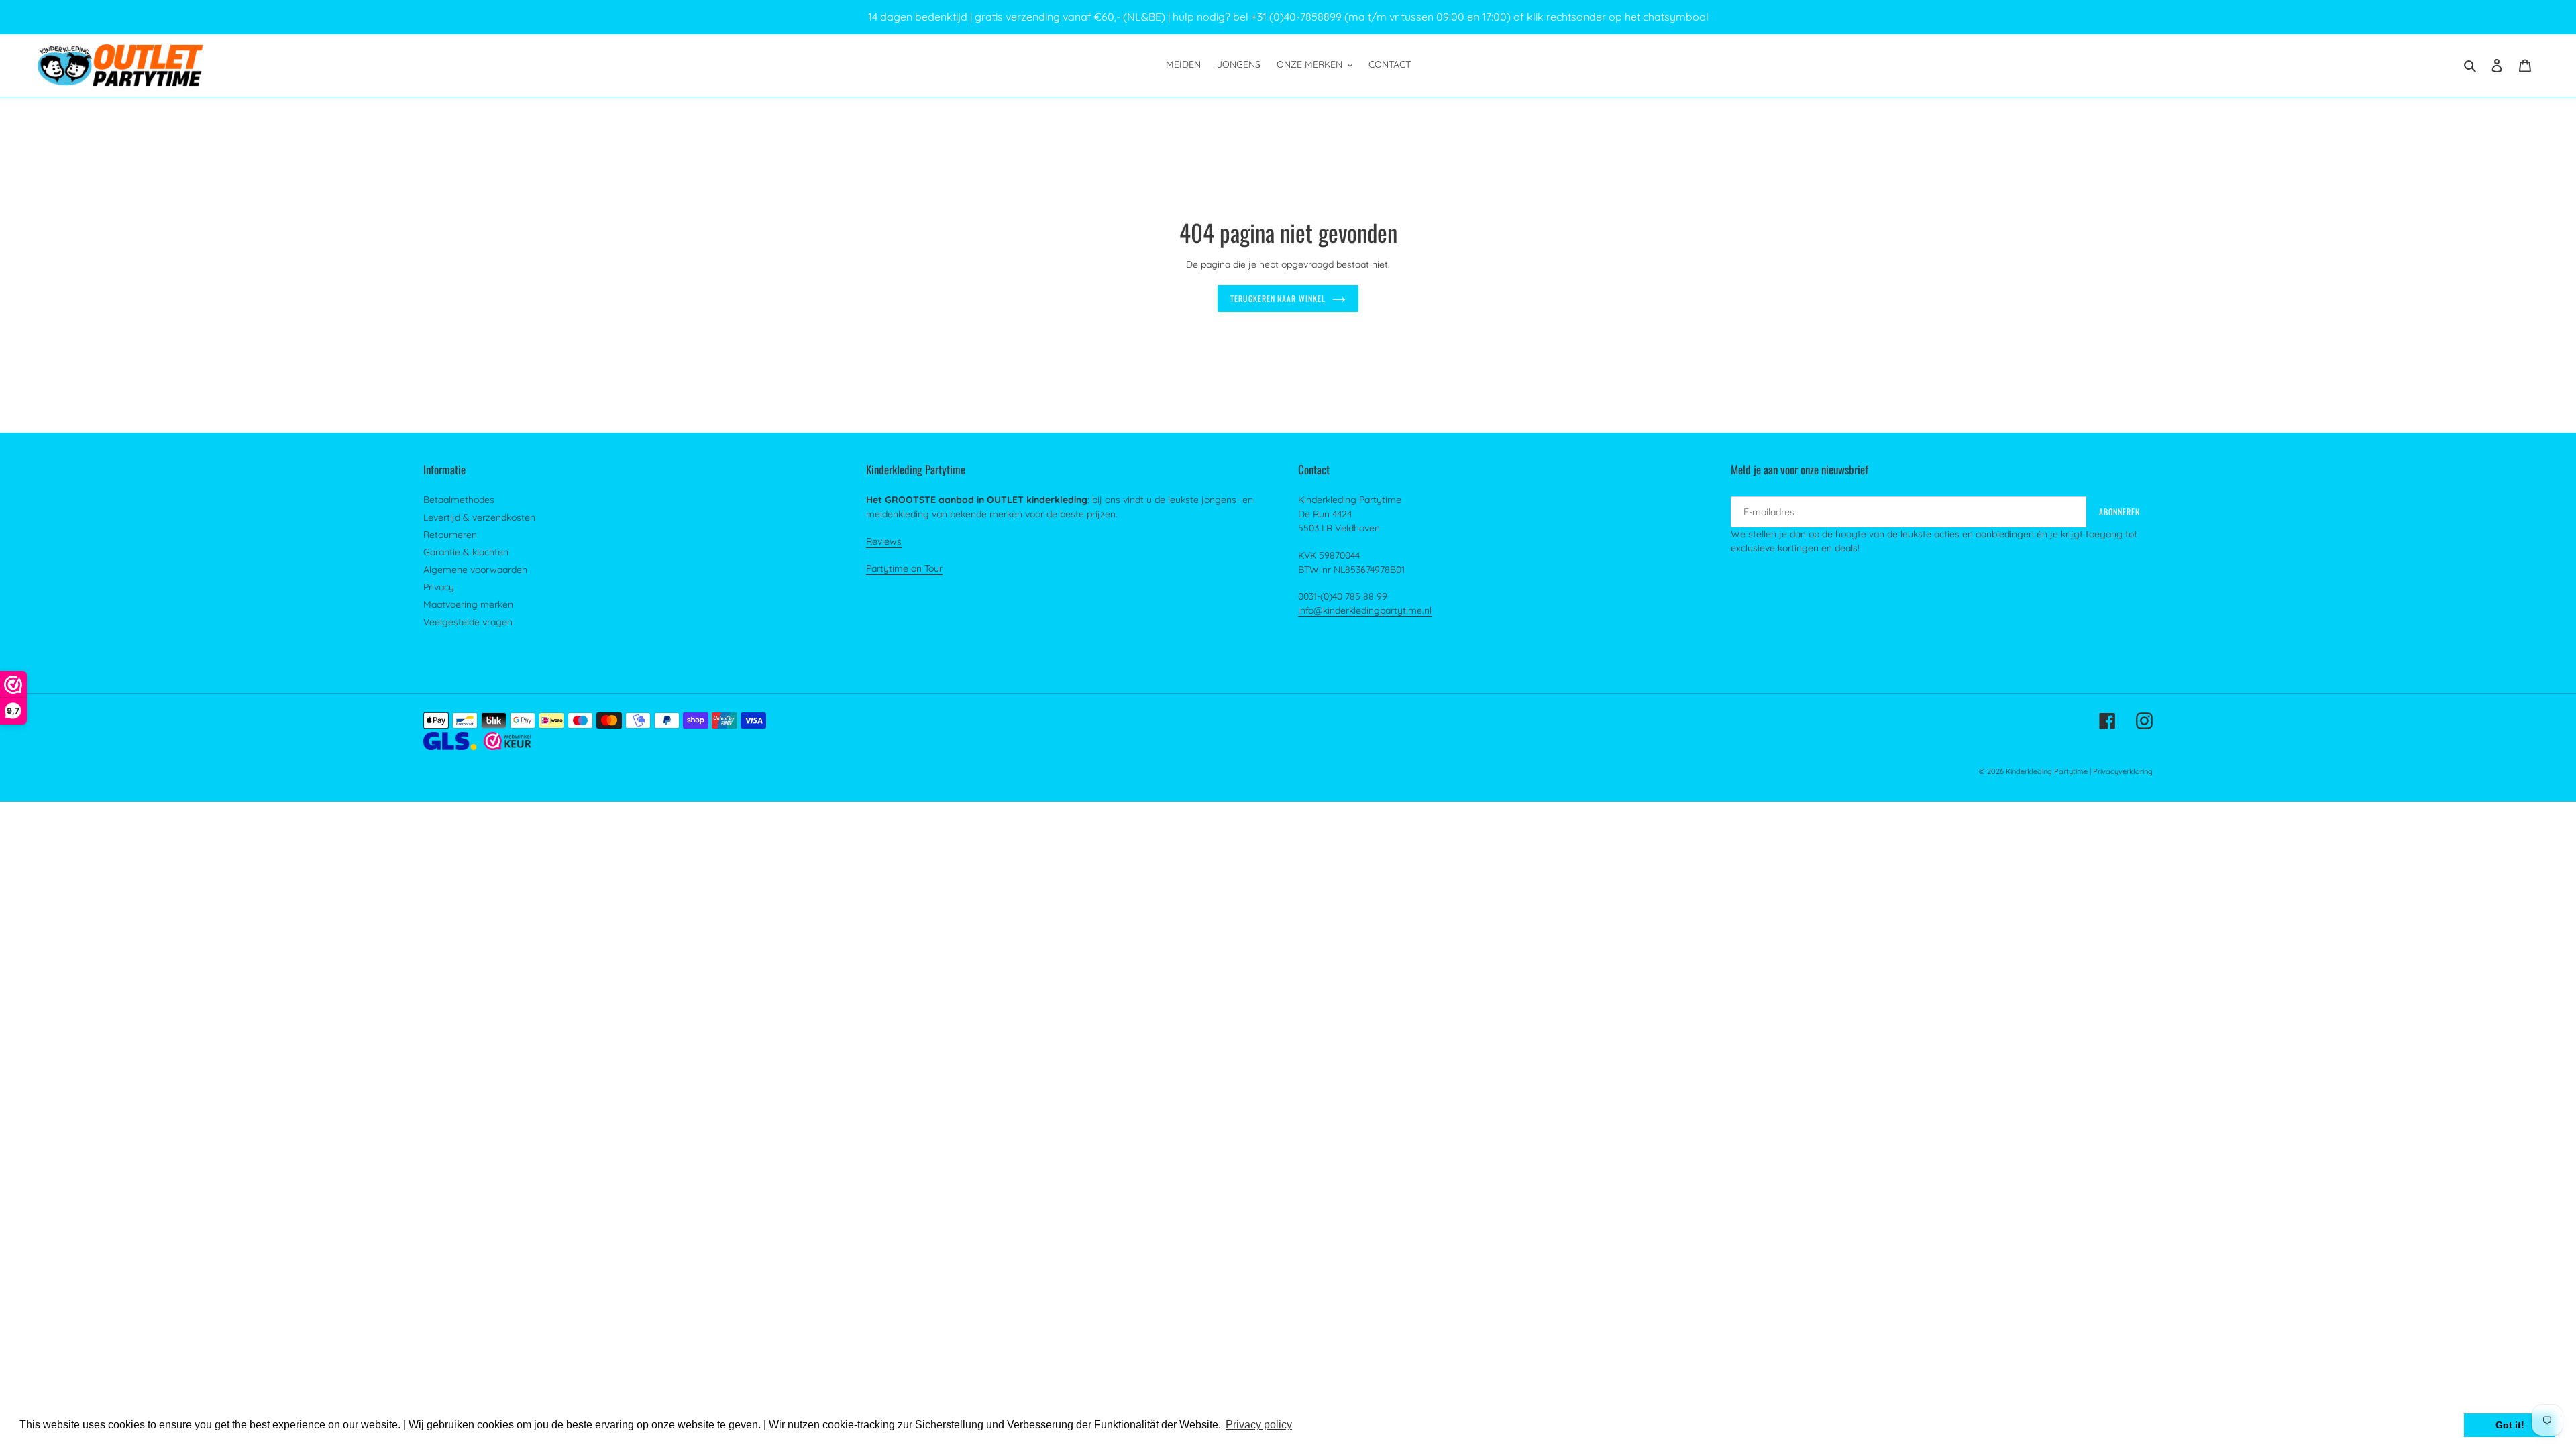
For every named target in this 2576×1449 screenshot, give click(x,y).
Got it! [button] (2510, 1425)
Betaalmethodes (459, 500)
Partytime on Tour (904, 568)
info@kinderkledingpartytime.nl (1365, 610)
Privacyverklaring (2123, 771)
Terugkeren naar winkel (1278, 298)
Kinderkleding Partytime (2047, 771)
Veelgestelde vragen (468, 622)
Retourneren (450, 535)
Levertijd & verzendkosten (479, 517)
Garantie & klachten (466, 552)
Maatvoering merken (468, 604)
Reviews (884, 541)
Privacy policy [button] (1259, 1425)
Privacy (439, 587)
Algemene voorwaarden (475, 570)
